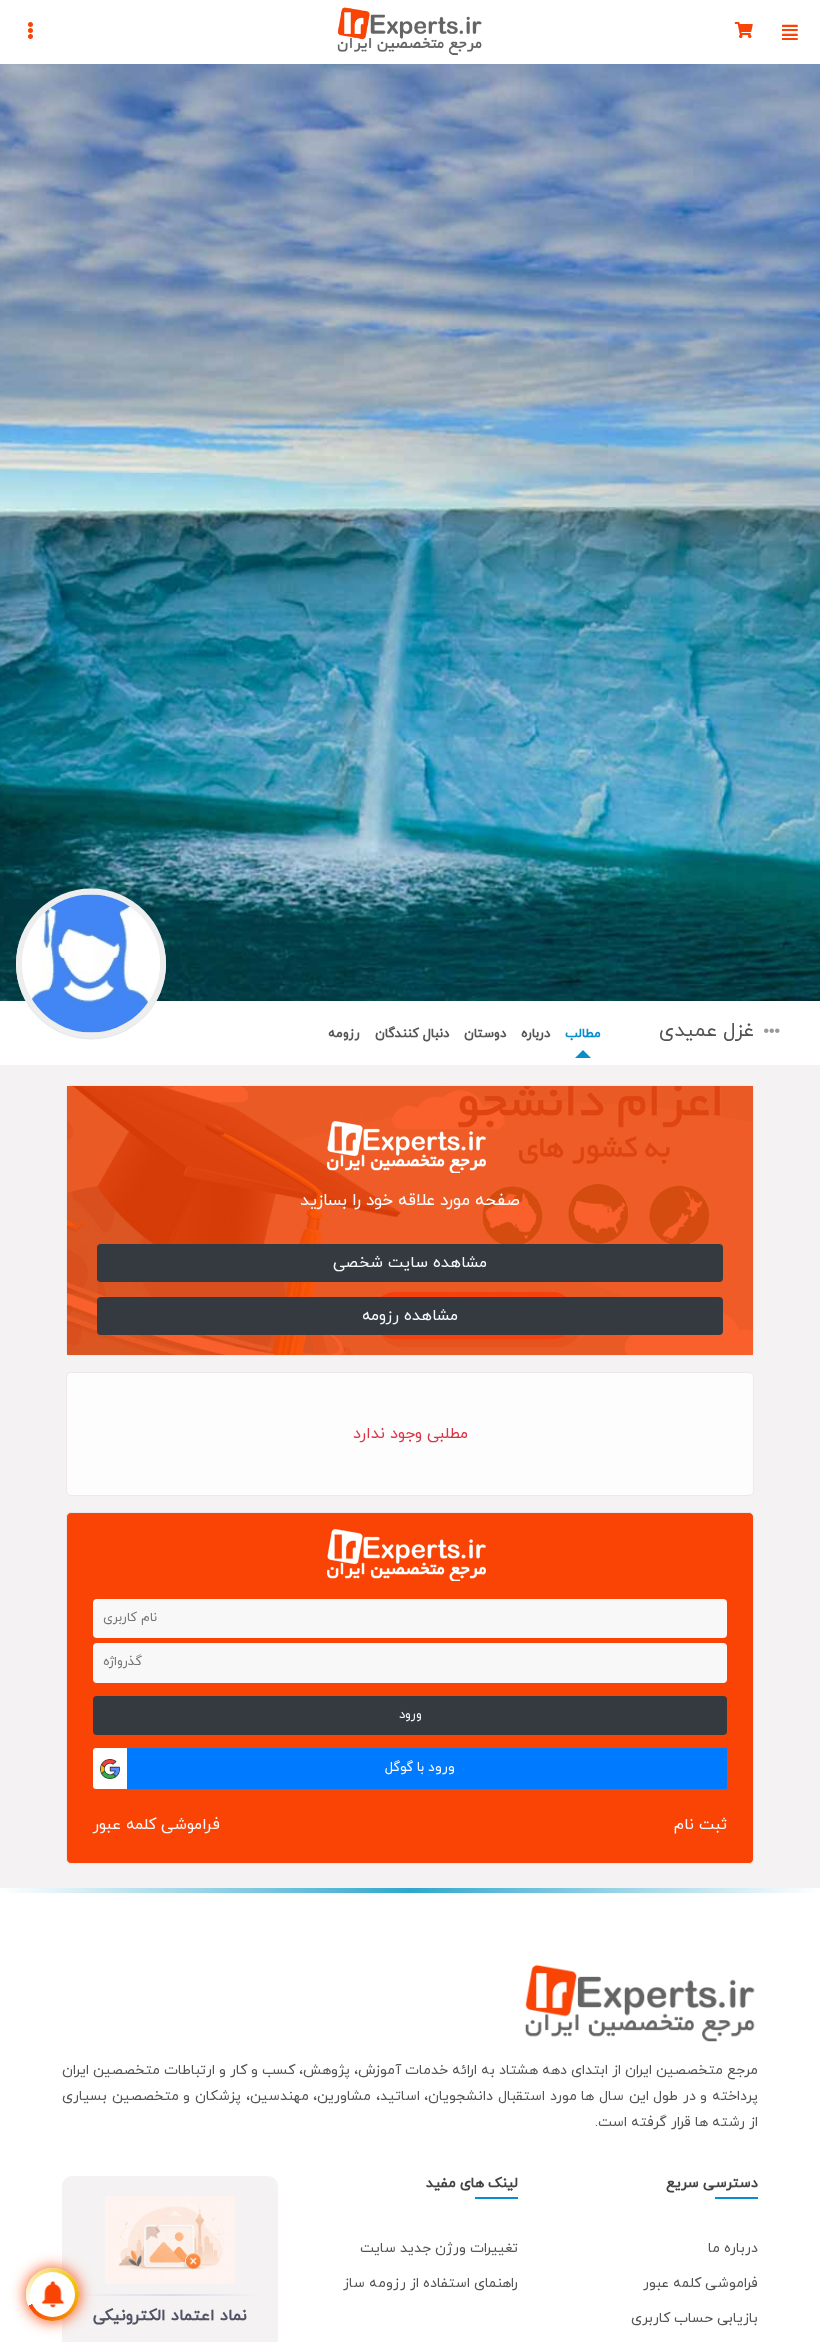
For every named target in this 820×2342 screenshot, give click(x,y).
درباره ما (733, 2248)
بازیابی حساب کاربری (694, 2318)
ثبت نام (700, 1825)
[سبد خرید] (744, 32)
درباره (535, 1034)
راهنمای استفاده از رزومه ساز (430, 2283)
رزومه (344, 1034)
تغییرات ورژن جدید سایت (439, 2248)
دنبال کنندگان (412, 1034)
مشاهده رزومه (410, 1316)
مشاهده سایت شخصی (410, 1263)
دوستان (485, 1034)
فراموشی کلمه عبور (156, 1825)
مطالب (583, 1034)
